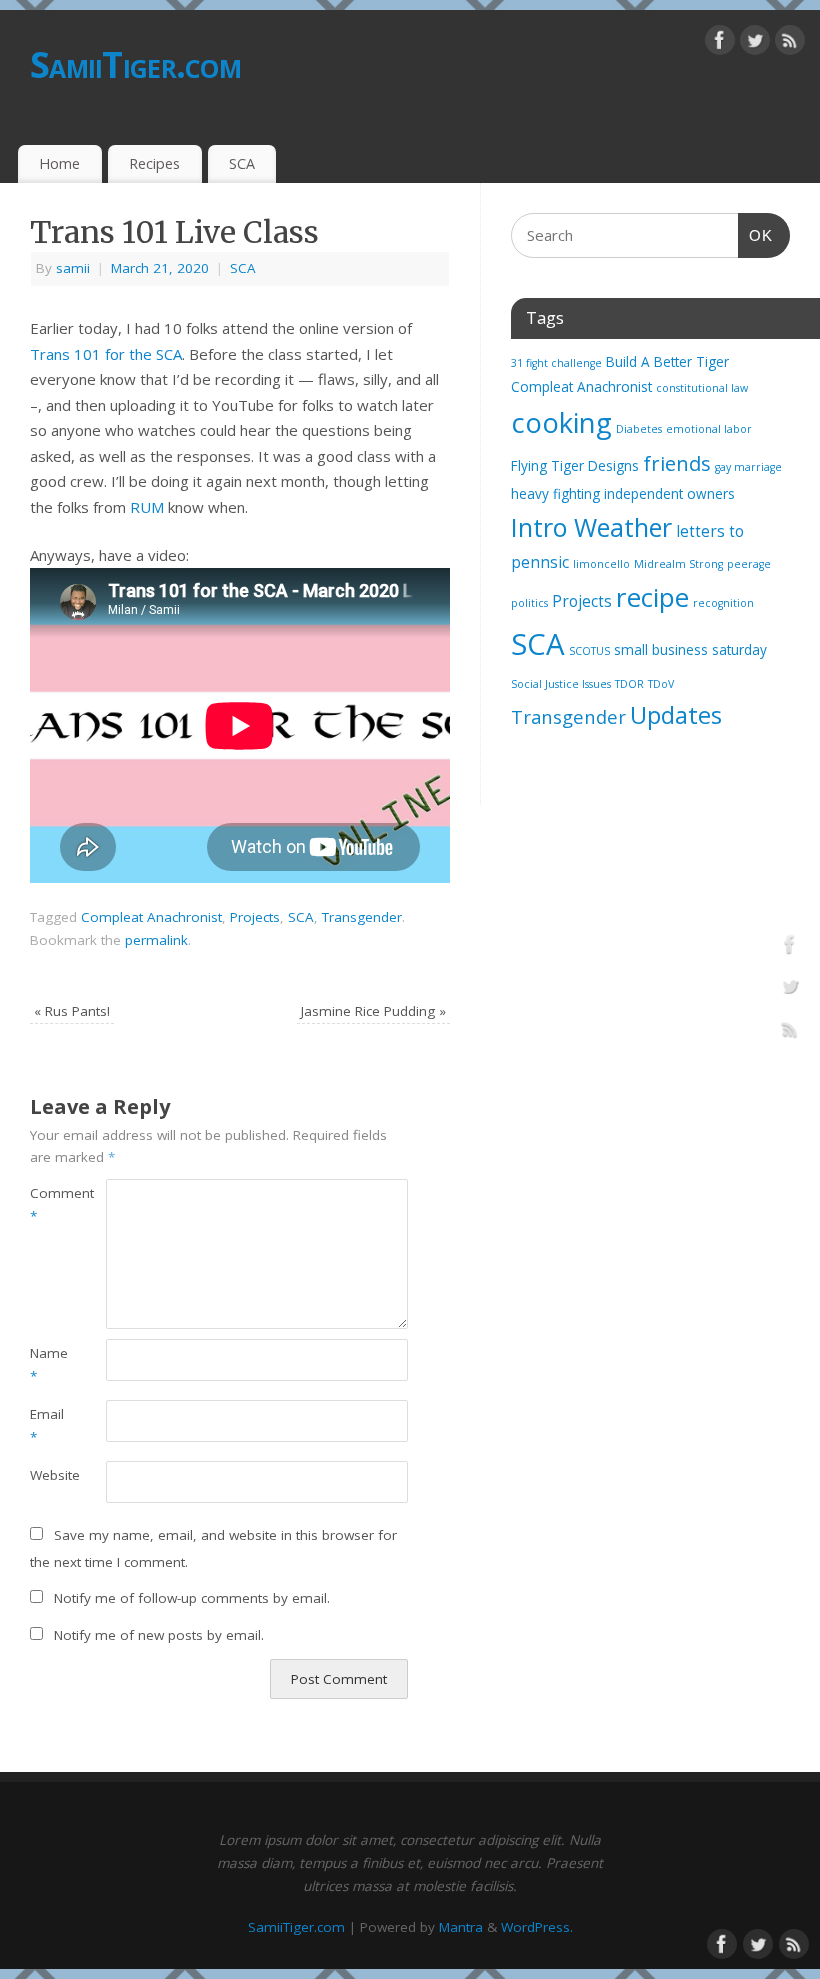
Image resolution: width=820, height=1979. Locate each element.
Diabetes (639, 429)
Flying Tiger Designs (575, 466)
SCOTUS (589, 651)
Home (59, 163)
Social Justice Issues (561, 684)
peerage (749, 564)
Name (49, 1364)
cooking (561, 422)
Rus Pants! (72, 1011)
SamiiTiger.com (135, 64)
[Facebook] (720, 44)
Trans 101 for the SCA (106, 354)
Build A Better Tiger (667, 362)
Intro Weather (591, 527)
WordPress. (537, 1927)
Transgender (362, 917)
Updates (676, 715)
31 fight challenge (556, 363)
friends (677, 463)
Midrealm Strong (678, 564)
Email (47, 1425)
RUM (147, 507)
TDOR (629, 684)
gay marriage (748, 467)
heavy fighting (555, 494)
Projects (255, 917)
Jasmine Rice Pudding (373, 1011)
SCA (242, 163)
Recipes (154, 163)
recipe (652, 597)
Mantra (461, 1927)
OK (756, 235)
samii (73, 268)
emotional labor (709, 429)
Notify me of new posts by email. (159, 1635)
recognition (723, 603)
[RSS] (790, 44)
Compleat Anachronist (151, 917)
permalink (156, 940)
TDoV (661, 684)
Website (49, 1475)
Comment (49, 1204)
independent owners (669, 494)
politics (529, 603)
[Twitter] (755, 44)
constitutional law (702, 388)
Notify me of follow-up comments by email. (192, 1598)
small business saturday (690, 650)
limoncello (601, 564)
